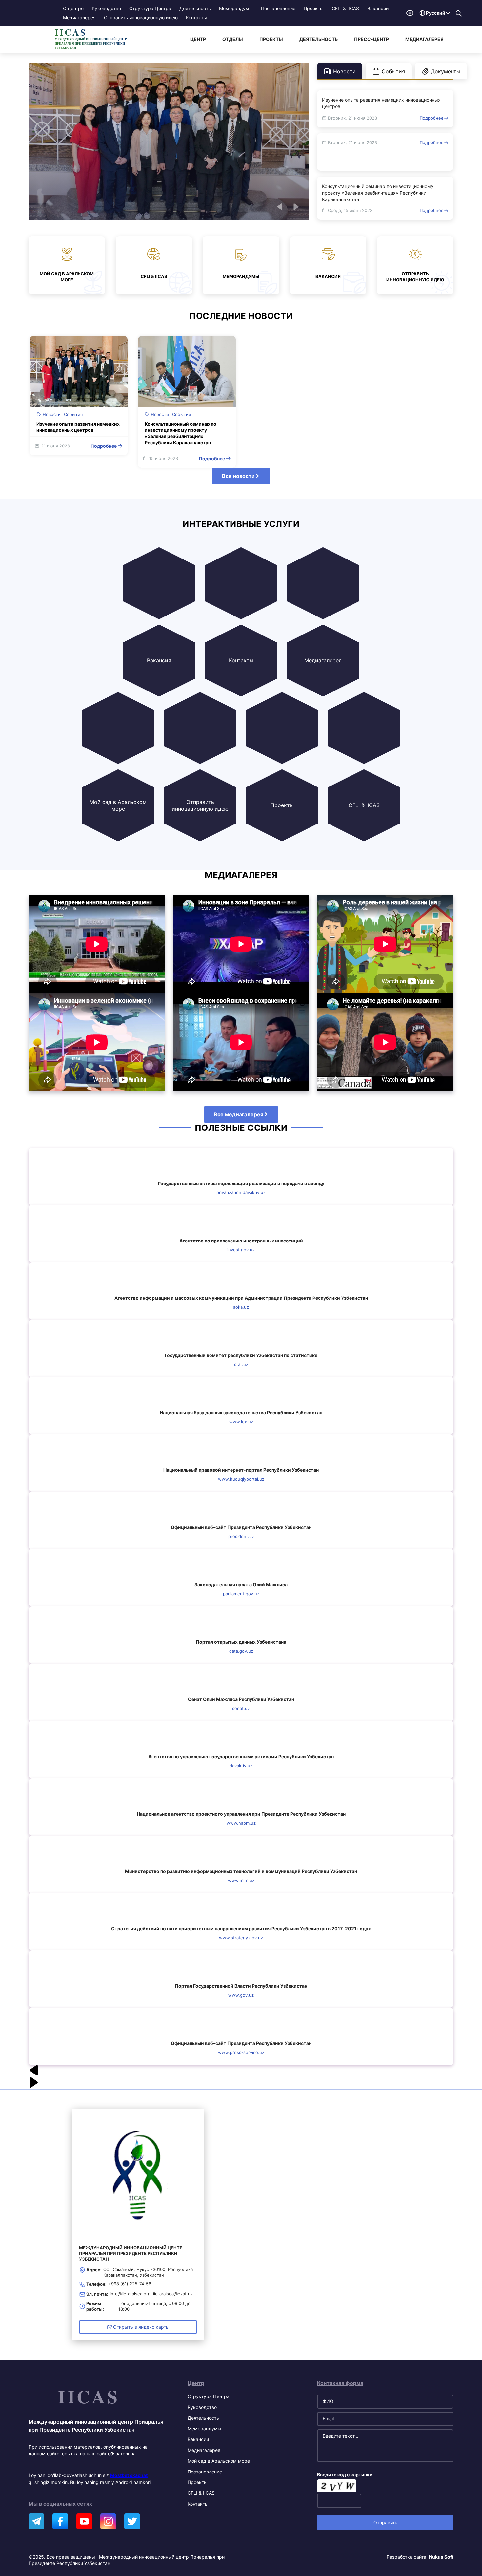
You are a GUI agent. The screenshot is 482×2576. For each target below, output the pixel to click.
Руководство (106, 8)
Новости (52, 414)
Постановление (278, 8)
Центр (198, 39)
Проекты (314, 8)
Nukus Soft (441, 2557)
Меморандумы (236, 8)
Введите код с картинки (345, 2475)
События (73, 414)
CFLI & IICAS (345, 8)
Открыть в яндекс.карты (141, 2327)
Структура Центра (150, 8)
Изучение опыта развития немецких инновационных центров (381, 103)
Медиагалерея (79, 18)
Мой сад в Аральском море (219, 2461)
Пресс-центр (372, 39)
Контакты (196, 18)
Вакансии (378, 8)
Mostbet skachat (129, 2475)
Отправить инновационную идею (141, 18)
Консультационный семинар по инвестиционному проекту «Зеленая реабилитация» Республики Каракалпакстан (378, 193)
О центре (73, 8)
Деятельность (195, 8)
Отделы (233, 39)
